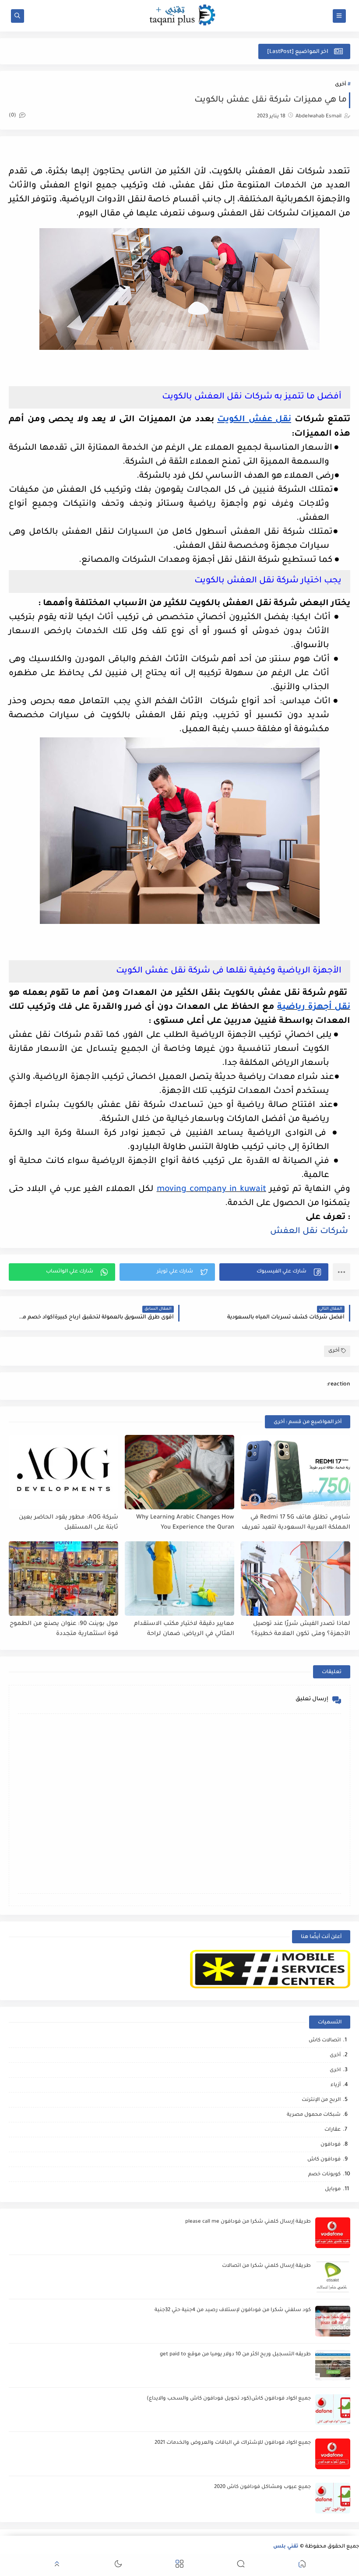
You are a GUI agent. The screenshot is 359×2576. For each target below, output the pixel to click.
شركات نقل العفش (310, 1232)
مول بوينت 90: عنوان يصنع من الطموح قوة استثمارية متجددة (64, 1629)
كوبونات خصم (324, 2175)
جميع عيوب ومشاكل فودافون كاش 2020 (262, 2487)
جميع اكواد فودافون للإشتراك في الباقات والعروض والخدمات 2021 (233, 2443)
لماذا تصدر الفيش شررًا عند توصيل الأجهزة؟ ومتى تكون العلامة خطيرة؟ (301, 1629)
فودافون (331, 2145)
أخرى (340, 85)
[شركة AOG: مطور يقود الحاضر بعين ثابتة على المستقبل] (63, 1472)
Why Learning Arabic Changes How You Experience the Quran (185, 1522)
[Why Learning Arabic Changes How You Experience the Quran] (179, 1472)
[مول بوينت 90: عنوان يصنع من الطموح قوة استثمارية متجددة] (63, 1579)
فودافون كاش (324, 2160)
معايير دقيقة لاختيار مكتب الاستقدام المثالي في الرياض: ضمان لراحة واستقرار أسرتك (184, 1629)
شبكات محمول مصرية (314, 2115)
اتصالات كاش (325, 2041)
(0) (13, 116)
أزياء (336, 2085)
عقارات (333, 2130)
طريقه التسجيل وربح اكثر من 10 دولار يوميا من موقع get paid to (235, 2355)
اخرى (335, 2070)
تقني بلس (286, 2547)
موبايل (333, 2190)
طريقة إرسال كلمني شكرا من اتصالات (266, 2266)
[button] (274, 1272)
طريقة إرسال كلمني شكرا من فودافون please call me (248, 2222)
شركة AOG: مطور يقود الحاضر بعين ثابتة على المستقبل (69, 1522)
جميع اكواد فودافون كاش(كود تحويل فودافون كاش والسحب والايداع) (229, 2399)
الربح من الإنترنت (321, 2100)
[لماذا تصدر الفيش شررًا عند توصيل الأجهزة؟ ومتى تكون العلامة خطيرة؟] (296, 1579)
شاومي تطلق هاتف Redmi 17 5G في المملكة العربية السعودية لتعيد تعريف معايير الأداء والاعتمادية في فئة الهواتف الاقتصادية (296, 1523)
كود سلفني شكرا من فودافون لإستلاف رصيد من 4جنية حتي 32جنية (233, 2310)
